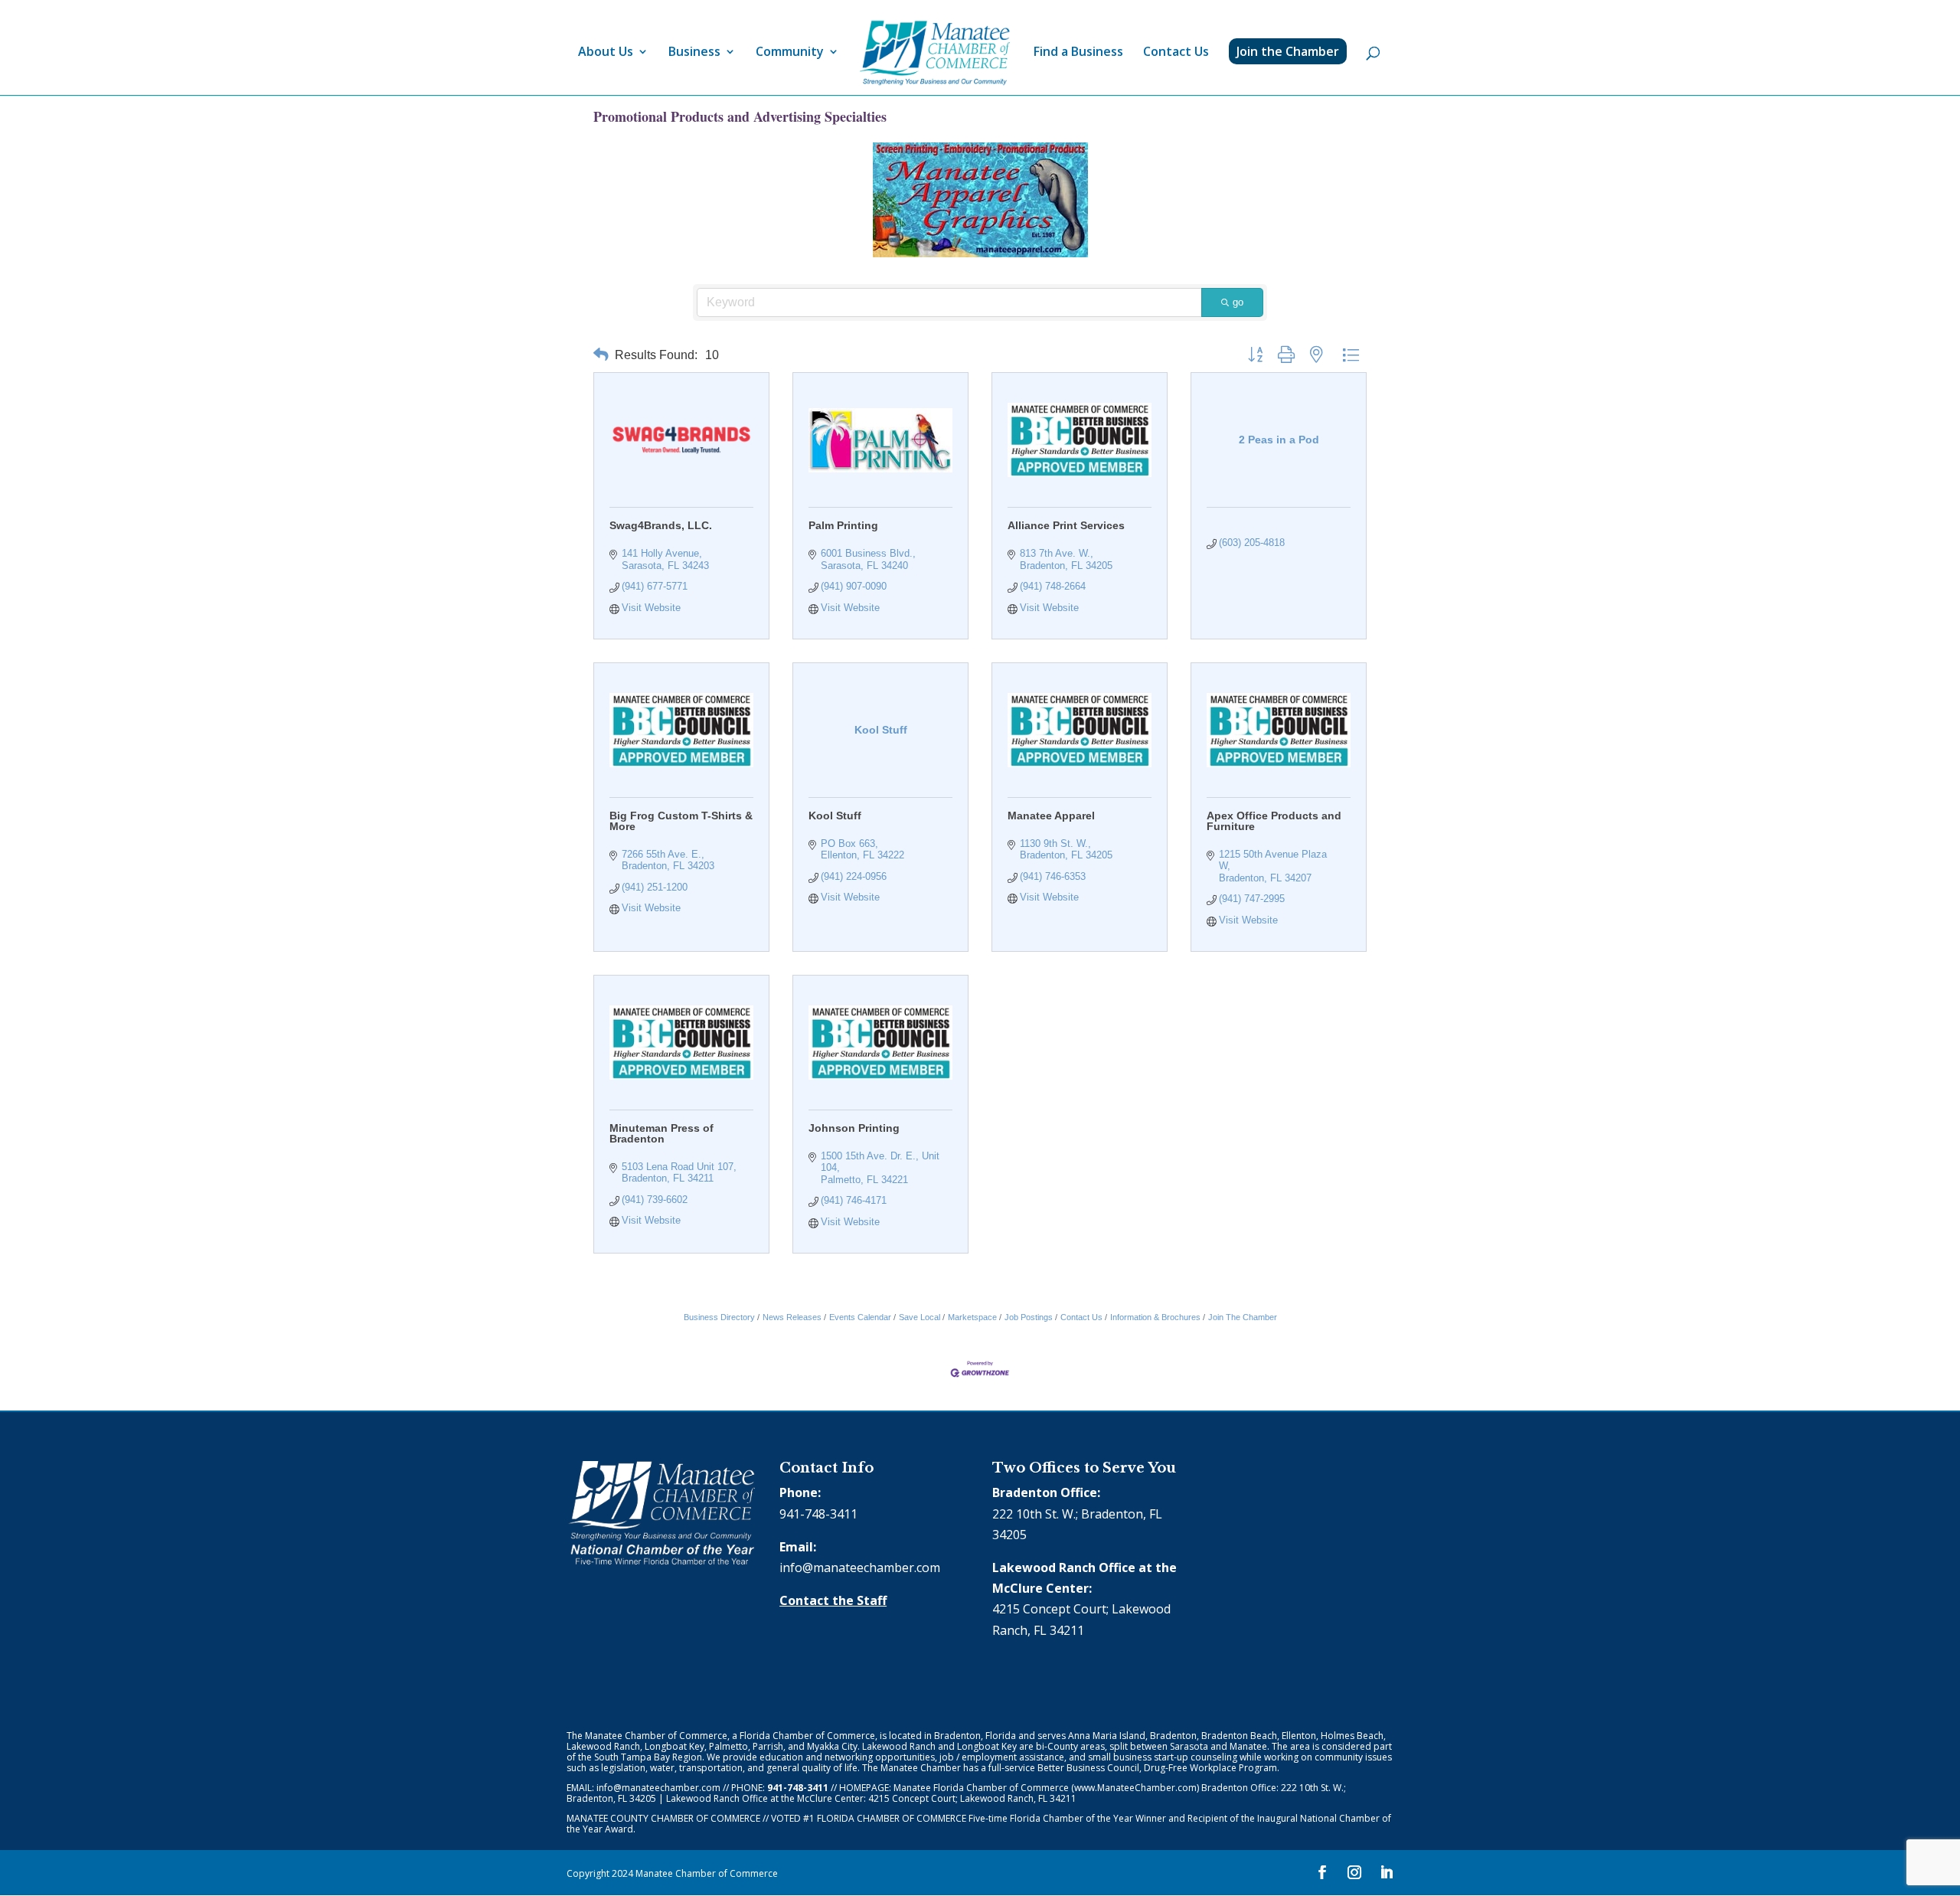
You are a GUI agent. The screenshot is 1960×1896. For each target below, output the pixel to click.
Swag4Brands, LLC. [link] (661, 525)
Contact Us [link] (1176, 53)
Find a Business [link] (1078, 53)
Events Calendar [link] (860, 1317)
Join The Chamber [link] (1243, 1317)
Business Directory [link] (719, 1317)
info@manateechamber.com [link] (860, 1567)
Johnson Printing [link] (854, 1128)
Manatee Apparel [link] (1051, 816)
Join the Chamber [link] (1288, 51)
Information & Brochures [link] (1155, 1317)
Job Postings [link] (1029, 1317)
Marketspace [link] (972, 1317)
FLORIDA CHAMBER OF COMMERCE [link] (892, 1818)
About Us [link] (606, 53)
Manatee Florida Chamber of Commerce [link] (981, 1788)
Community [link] (790, 53)
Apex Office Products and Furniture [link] (1274, 821)
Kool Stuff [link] (835, 816)
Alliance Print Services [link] (1066, 525)
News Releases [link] (792, 1317)
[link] (935, 53)
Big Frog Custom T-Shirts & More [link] (681, 821)
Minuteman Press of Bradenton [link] (661, 1133)
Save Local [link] (920, 1317)
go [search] (1238, 302)
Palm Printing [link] (843, 525)
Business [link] (694, 53)
